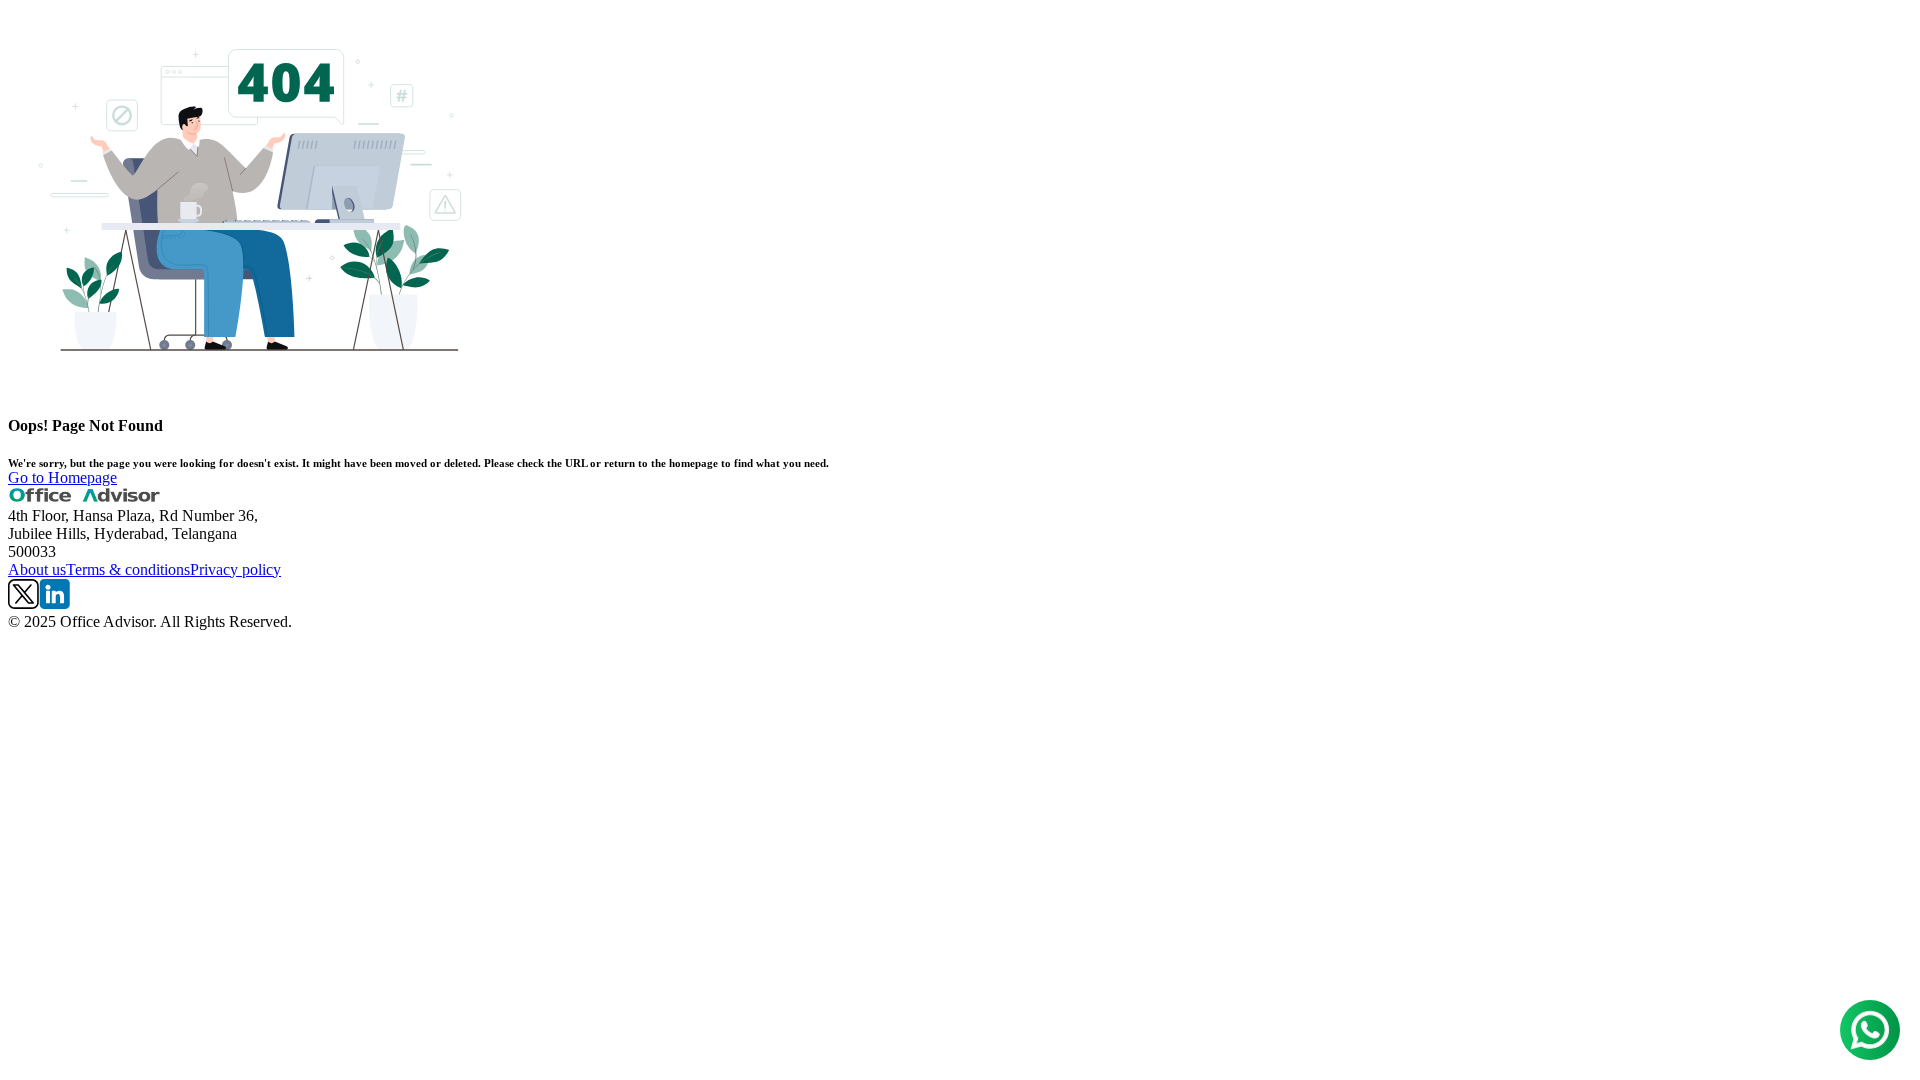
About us (37, 569)
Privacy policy (235, 569)
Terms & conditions (128, 569)
